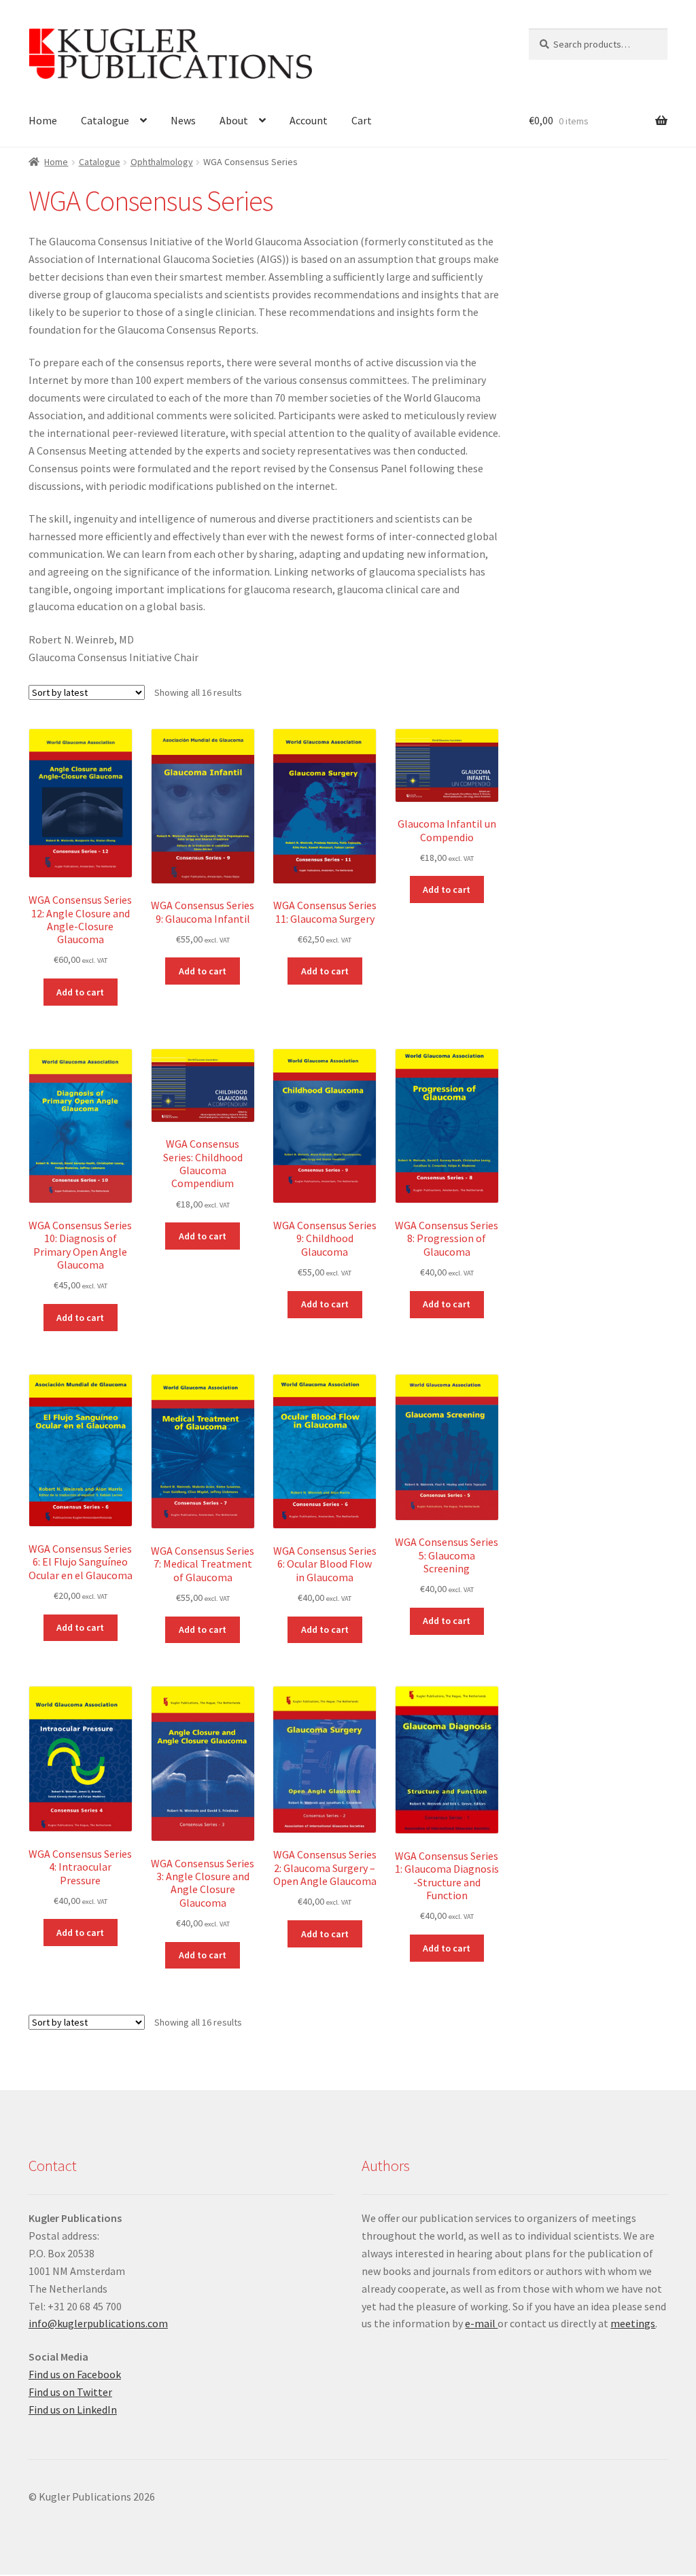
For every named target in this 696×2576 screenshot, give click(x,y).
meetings (633, 2323)
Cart (362, 120)
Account (309, 120)
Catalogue (105, 120)
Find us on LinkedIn (73, 2410)
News (183, 120)
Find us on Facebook (75, 2374)
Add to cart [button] (80, 992)
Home (43, 120)
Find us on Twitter (70, 2392)
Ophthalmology (162, 162)
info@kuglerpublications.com (98, 2323)
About (234, 120)
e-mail (481, 2323)
